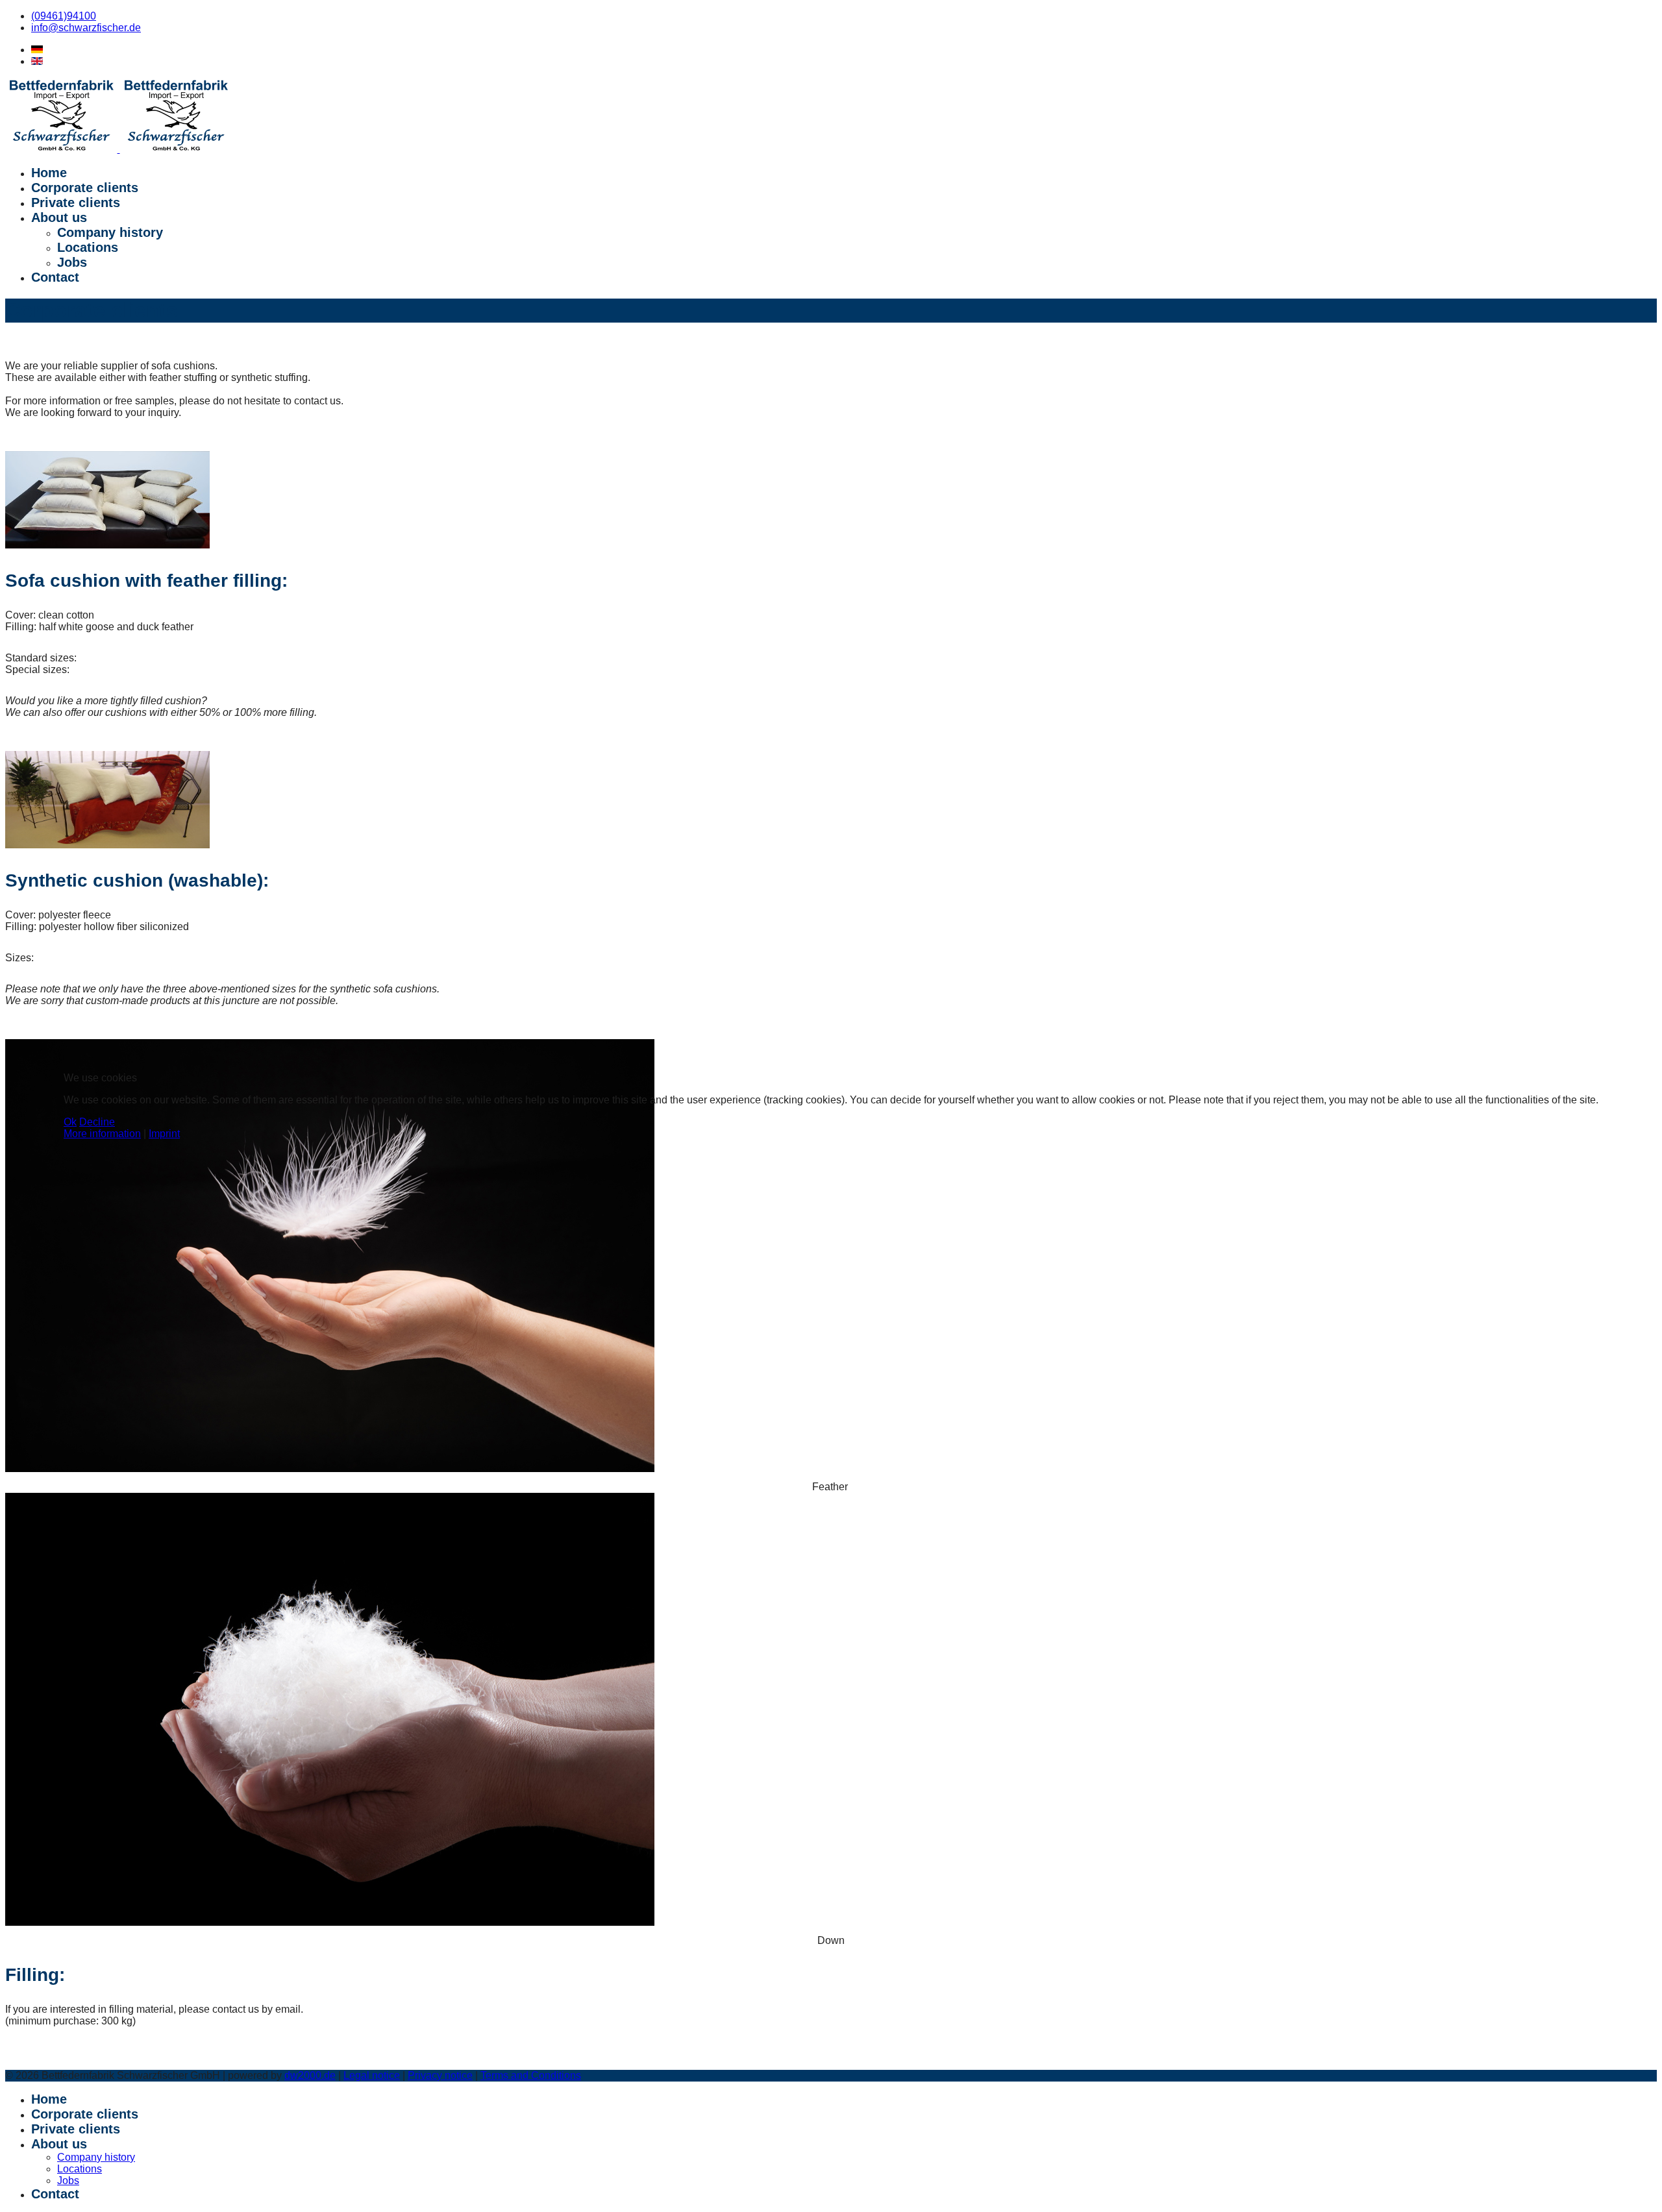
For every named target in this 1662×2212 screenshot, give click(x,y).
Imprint (164, 1134)
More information (102, 1134)
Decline (97, 1122)
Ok (70, 1122)
